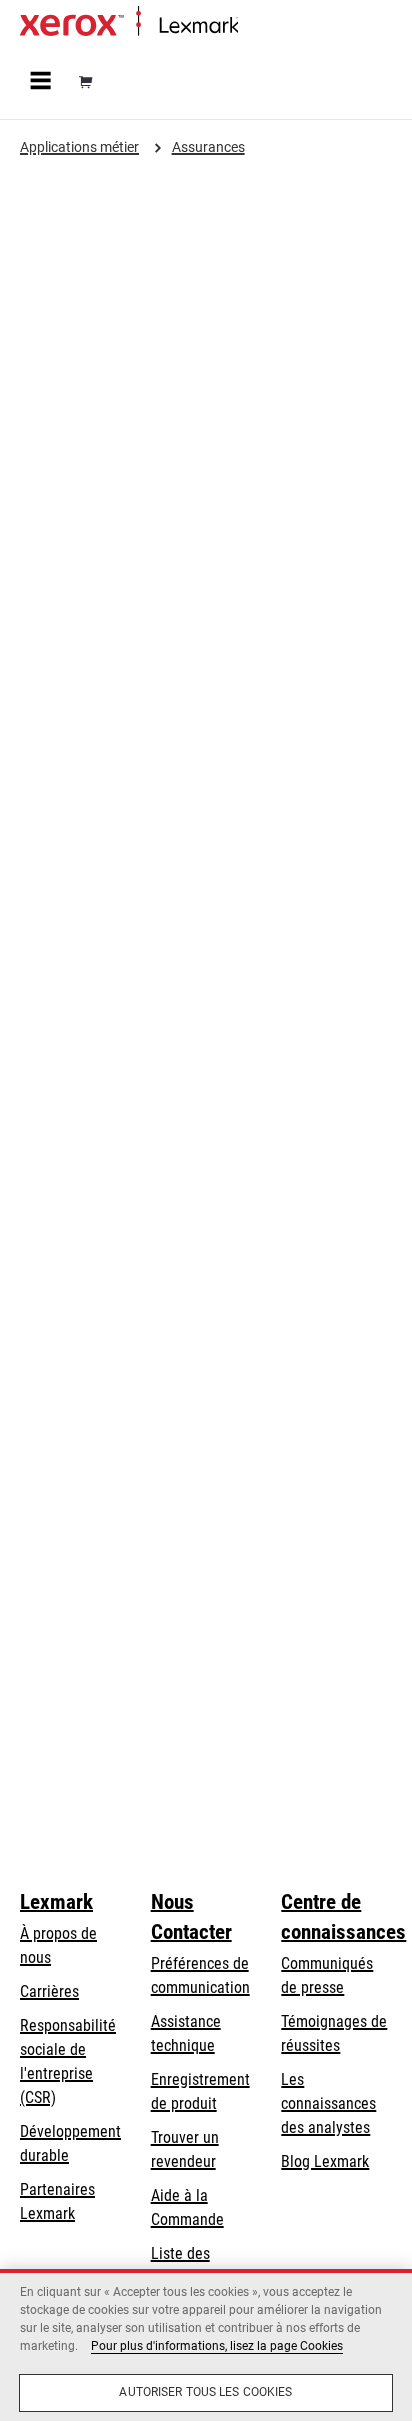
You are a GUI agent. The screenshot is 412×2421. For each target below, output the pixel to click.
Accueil (257, 26)
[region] (206, 2345)
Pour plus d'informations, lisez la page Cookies (217, 2346)
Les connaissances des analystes (328, 2103)
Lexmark (56, 1902)
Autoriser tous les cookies (205, 2392)
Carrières (49, 1991)
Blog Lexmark (325, 2161)
